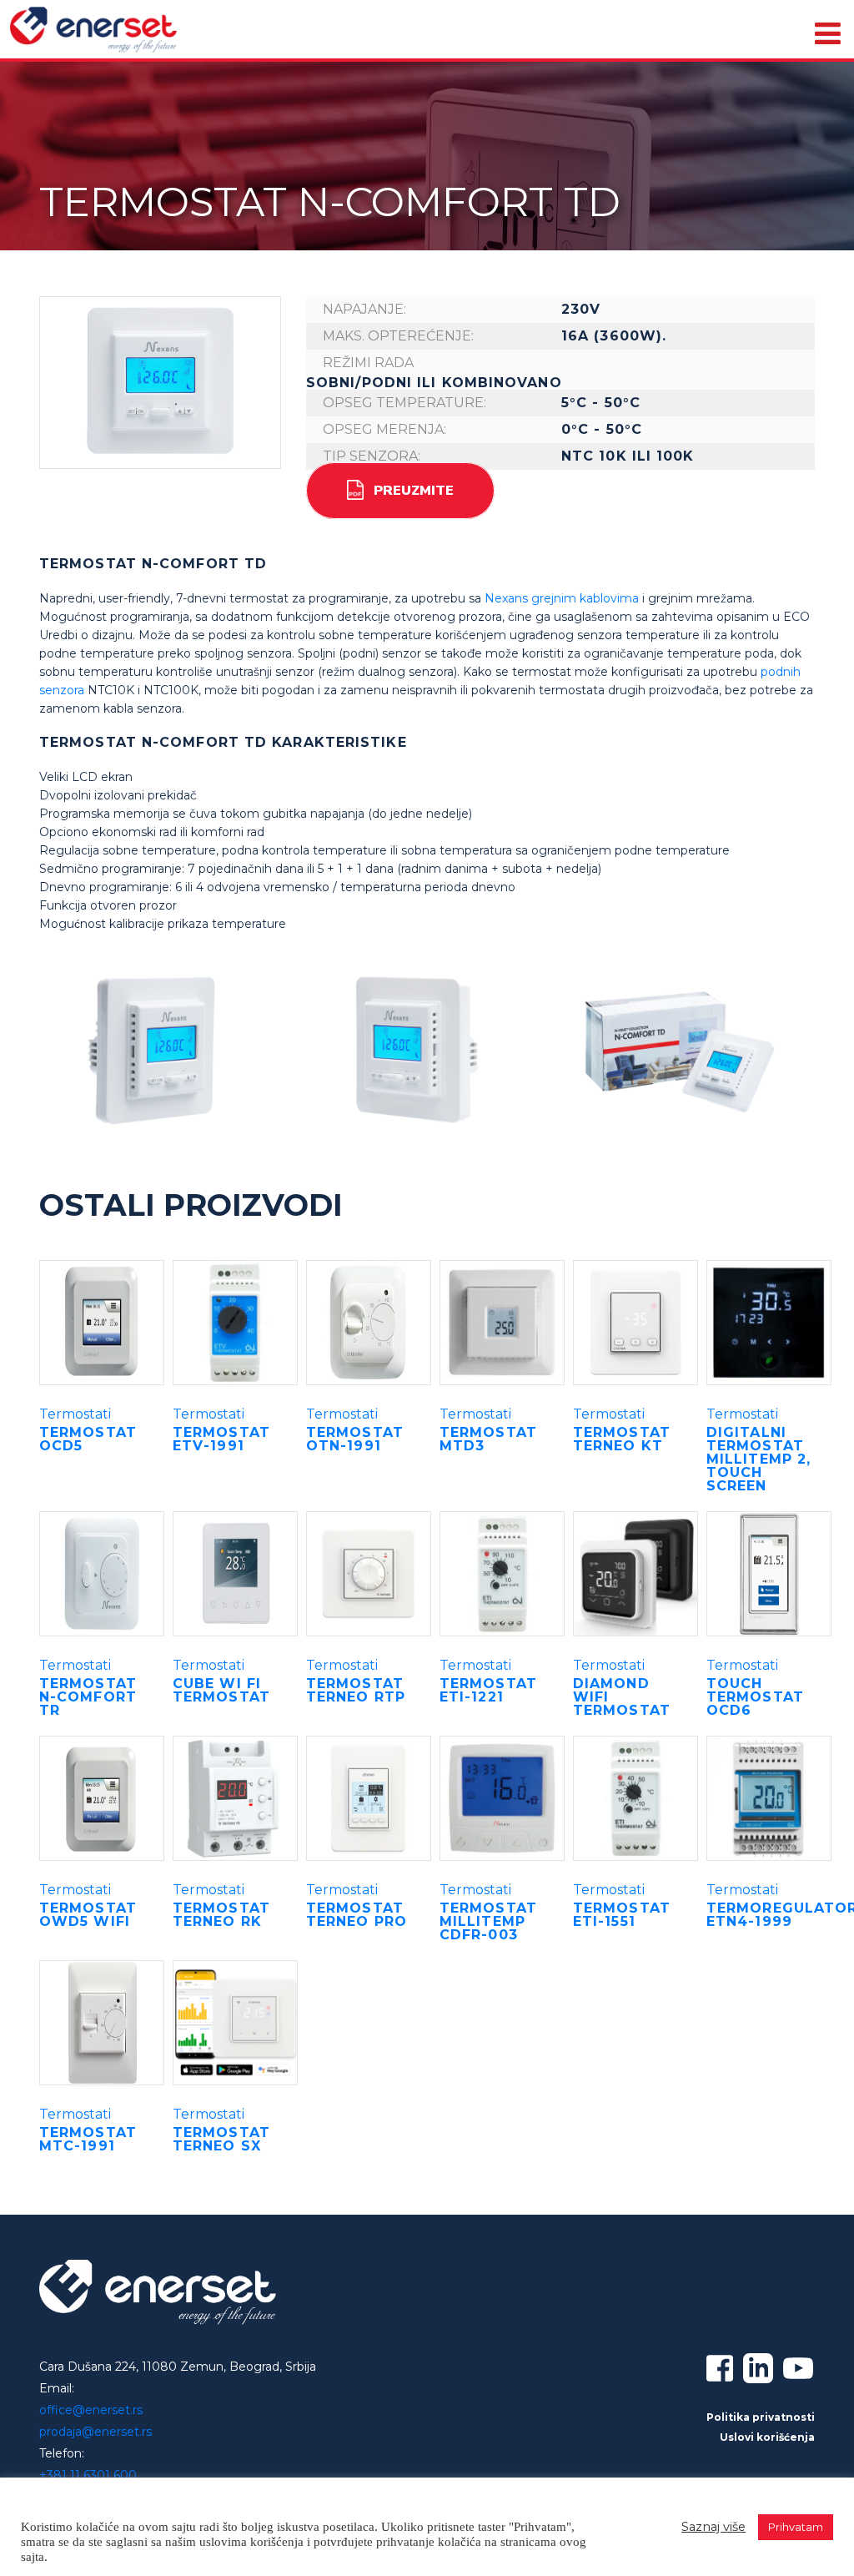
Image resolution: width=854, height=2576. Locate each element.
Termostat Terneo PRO (357, 1915)
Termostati (75, 1414)
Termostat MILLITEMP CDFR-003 (488, 1921)
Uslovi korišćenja (767, 2437)
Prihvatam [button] (796, 2527)
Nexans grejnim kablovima (562, 598)
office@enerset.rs (91, 2410)
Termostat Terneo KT (622, 1439)
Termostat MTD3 (488, 1439)
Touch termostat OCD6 (755, 1697)
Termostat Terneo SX (221, 2139)
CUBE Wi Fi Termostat (221, 1690)
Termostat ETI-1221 (488, 1690)
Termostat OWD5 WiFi (88, 1915)
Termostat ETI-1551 (622, 1915)
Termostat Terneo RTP (356, 1690)
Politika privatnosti (761, 2417)
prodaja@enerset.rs (95, 2432)
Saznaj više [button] (713, 2527)
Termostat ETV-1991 (221, 1439)
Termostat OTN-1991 (355, 1439)
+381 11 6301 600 (88, 2475)
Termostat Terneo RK (221, 1915)
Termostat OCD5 (88, 1439)
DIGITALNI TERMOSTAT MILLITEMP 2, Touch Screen (759, 1459)
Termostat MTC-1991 (88, 2139)
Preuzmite (414, 491)
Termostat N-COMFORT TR (88, 1697)
